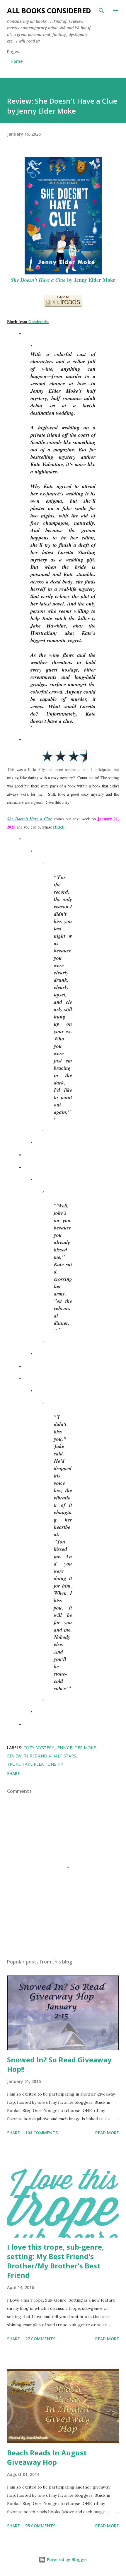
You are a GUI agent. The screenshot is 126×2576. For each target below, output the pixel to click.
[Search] (101, 11)
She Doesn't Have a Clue (29, 819)
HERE (59, 827)
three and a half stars (50, 1756)
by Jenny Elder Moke (63, 280)
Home (17, 61)
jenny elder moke (76, 1748)
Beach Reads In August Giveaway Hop (47, 2457)
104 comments (41, 2133)
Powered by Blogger (67, 2559)
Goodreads (38, 322)
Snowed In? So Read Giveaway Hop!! (59, 2064)
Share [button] (13, 1773)
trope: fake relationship (35, 1764)
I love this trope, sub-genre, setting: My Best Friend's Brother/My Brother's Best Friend (56, 2261)
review (14, 1756)
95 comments (40, 2526)
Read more (107, 2133)
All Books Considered (49, 10)
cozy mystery (39, 1748)
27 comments (40, 2339)
